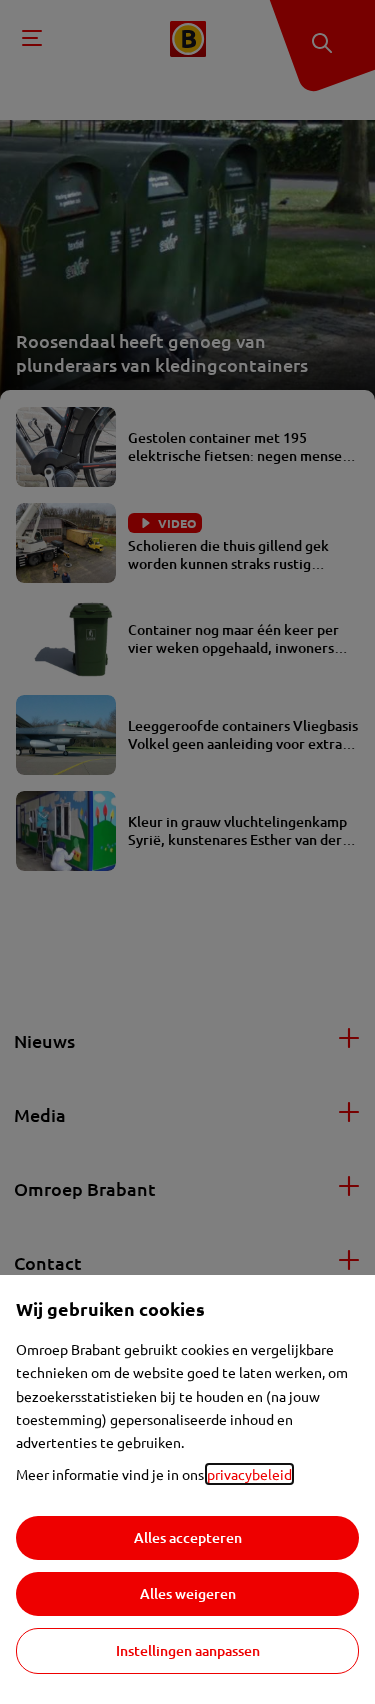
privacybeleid (249, 1474)
